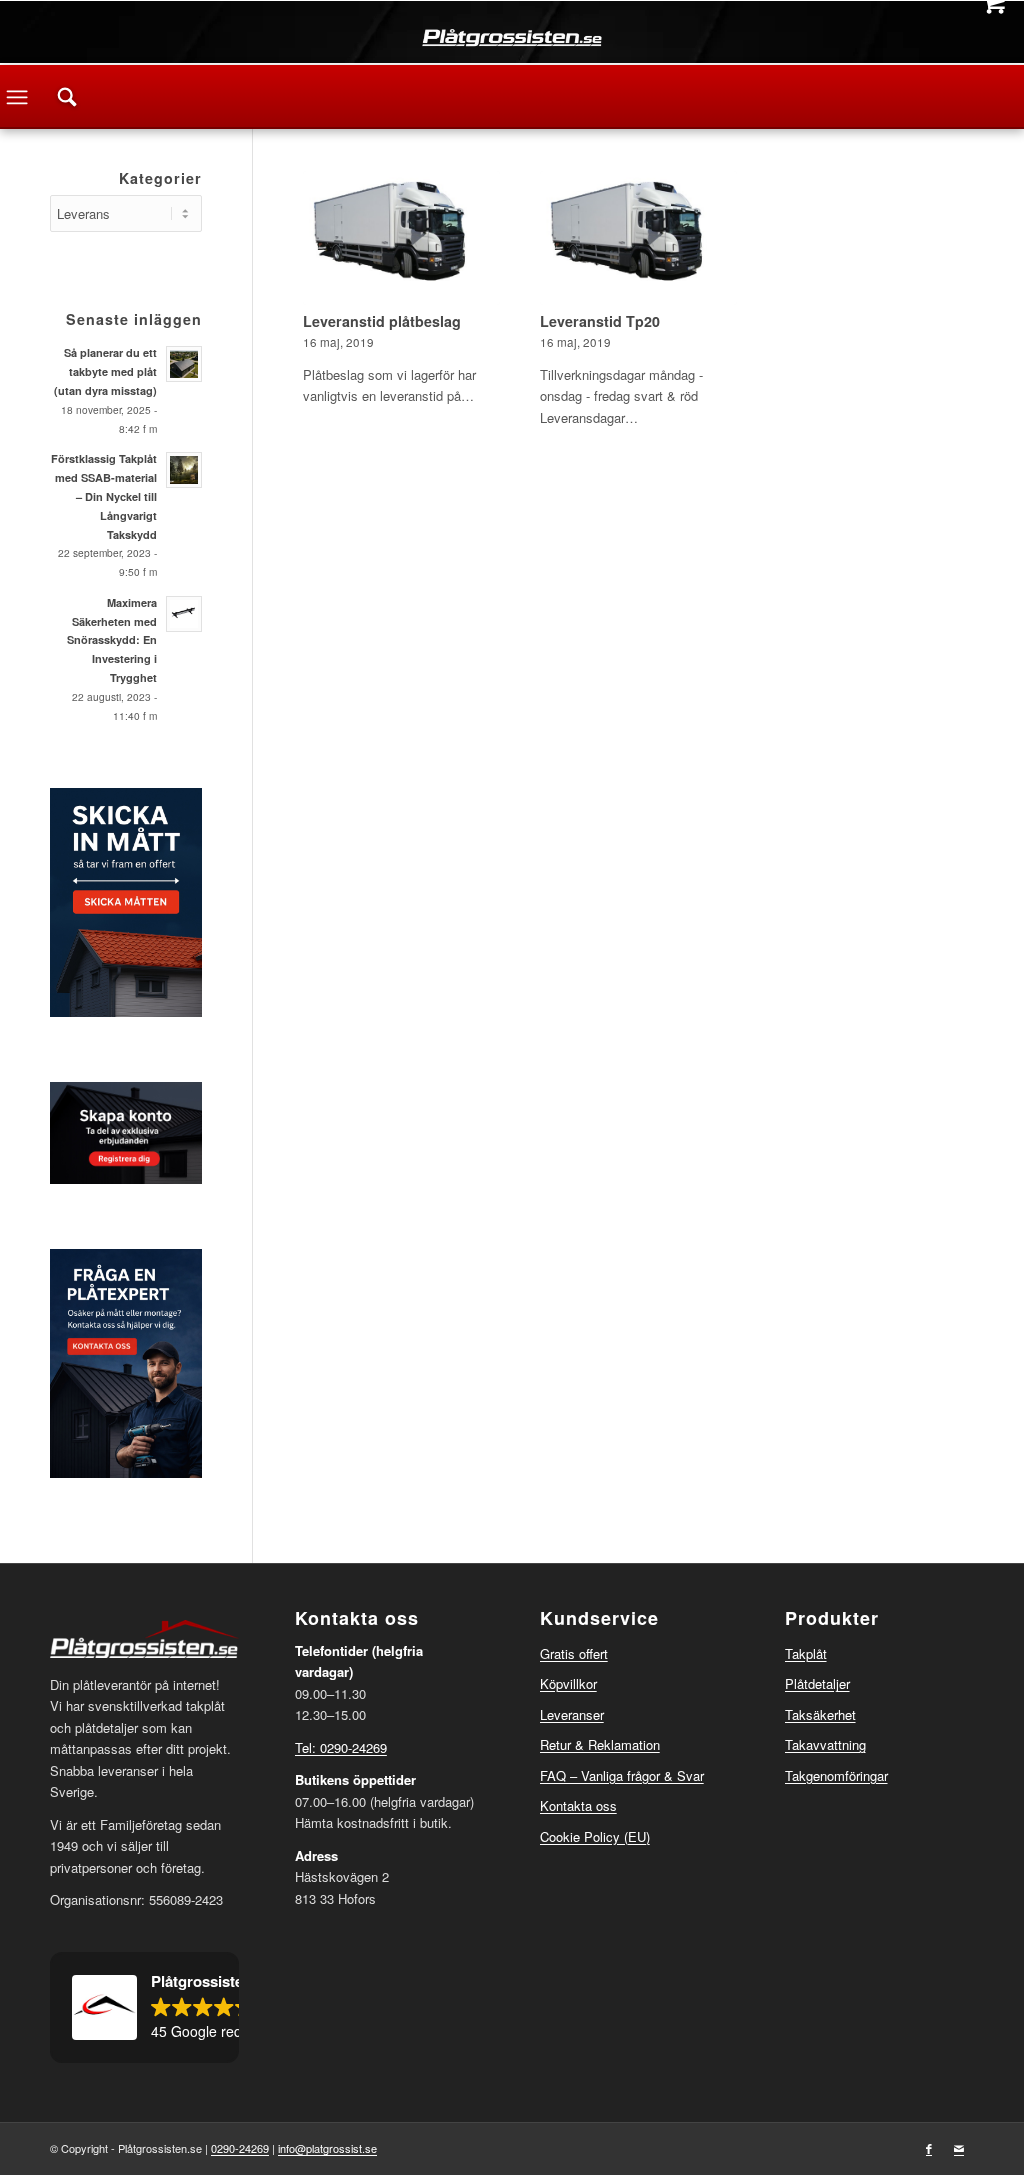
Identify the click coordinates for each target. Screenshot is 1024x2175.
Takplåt (806, 1653)
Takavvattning (825, 1744)
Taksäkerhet (820, 1714)
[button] (144, 2008)
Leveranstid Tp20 (600, 321)
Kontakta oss (578, 1805)
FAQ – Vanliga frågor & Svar (622, 1775)
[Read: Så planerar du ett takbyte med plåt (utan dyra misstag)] (184, 364)
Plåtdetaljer (817, 1683)
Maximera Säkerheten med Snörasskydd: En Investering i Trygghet (112, 640)
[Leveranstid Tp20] (638, 238)
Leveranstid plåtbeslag (382, 321)
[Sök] (67, 97)
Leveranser (572, 1714)
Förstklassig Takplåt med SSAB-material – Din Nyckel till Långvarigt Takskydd (104, 496)
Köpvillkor (568, 1683)
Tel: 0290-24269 (341, 1747)
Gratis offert (574, 1653)
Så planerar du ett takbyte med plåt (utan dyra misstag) (105, 371)
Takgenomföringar (836, 1775)
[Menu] (17, 97)
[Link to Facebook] (929, 2148)
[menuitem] (67, 97)
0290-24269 (240, 2148)
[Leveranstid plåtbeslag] (401, 238)
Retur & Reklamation (600, 1744)
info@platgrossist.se (327, 2148)
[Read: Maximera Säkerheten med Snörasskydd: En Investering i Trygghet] (184, 614)
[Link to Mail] (959, 2148)
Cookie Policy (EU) (595, 1836)
